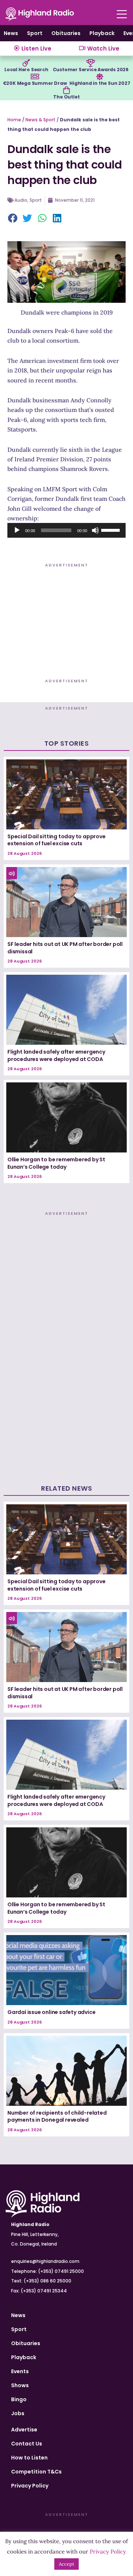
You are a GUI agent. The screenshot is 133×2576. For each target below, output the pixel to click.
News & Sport (40, 120)
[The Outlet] (66, 90)
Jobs (18, 2413)
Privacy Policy (30, 2486)
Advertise (24, 2430)
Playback (102, 33)
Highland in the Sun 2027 (100, 83)
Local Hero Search (26, 70)
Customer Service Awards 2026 (91, 70)
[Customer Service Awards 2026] (91, 63)
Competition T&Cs (36, 2472)
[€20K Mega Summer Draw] (35, 77)
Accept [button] (66, 2564)
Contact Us (27, 2444)
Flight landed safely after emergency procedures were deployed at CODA (56, 1055)
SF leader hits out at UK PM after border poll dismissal (65, 948)
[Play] (17, 530)
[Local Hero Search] (26, 63)
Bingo (19, 2399)
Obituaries (66, 33)
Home (14, 120)
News (11, 33)
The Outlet (66, 97)
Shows (20, 2385)
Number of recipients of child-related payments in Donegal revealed (57, 2116)
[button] (13, 219)
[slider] (112, 530)
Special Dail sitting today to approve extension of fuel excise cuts (57, 840)
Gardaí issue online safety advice (51, 2012)
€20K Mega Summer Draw (35, 83)
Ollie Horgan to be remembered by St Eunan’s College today (56, 1163)
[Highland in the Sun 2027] (100, 77)
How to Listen (29, 2458)
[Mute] (95, 530)
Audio (21, 200)
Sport (35, 33)
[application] (66, 530)
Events (20, 2371)
